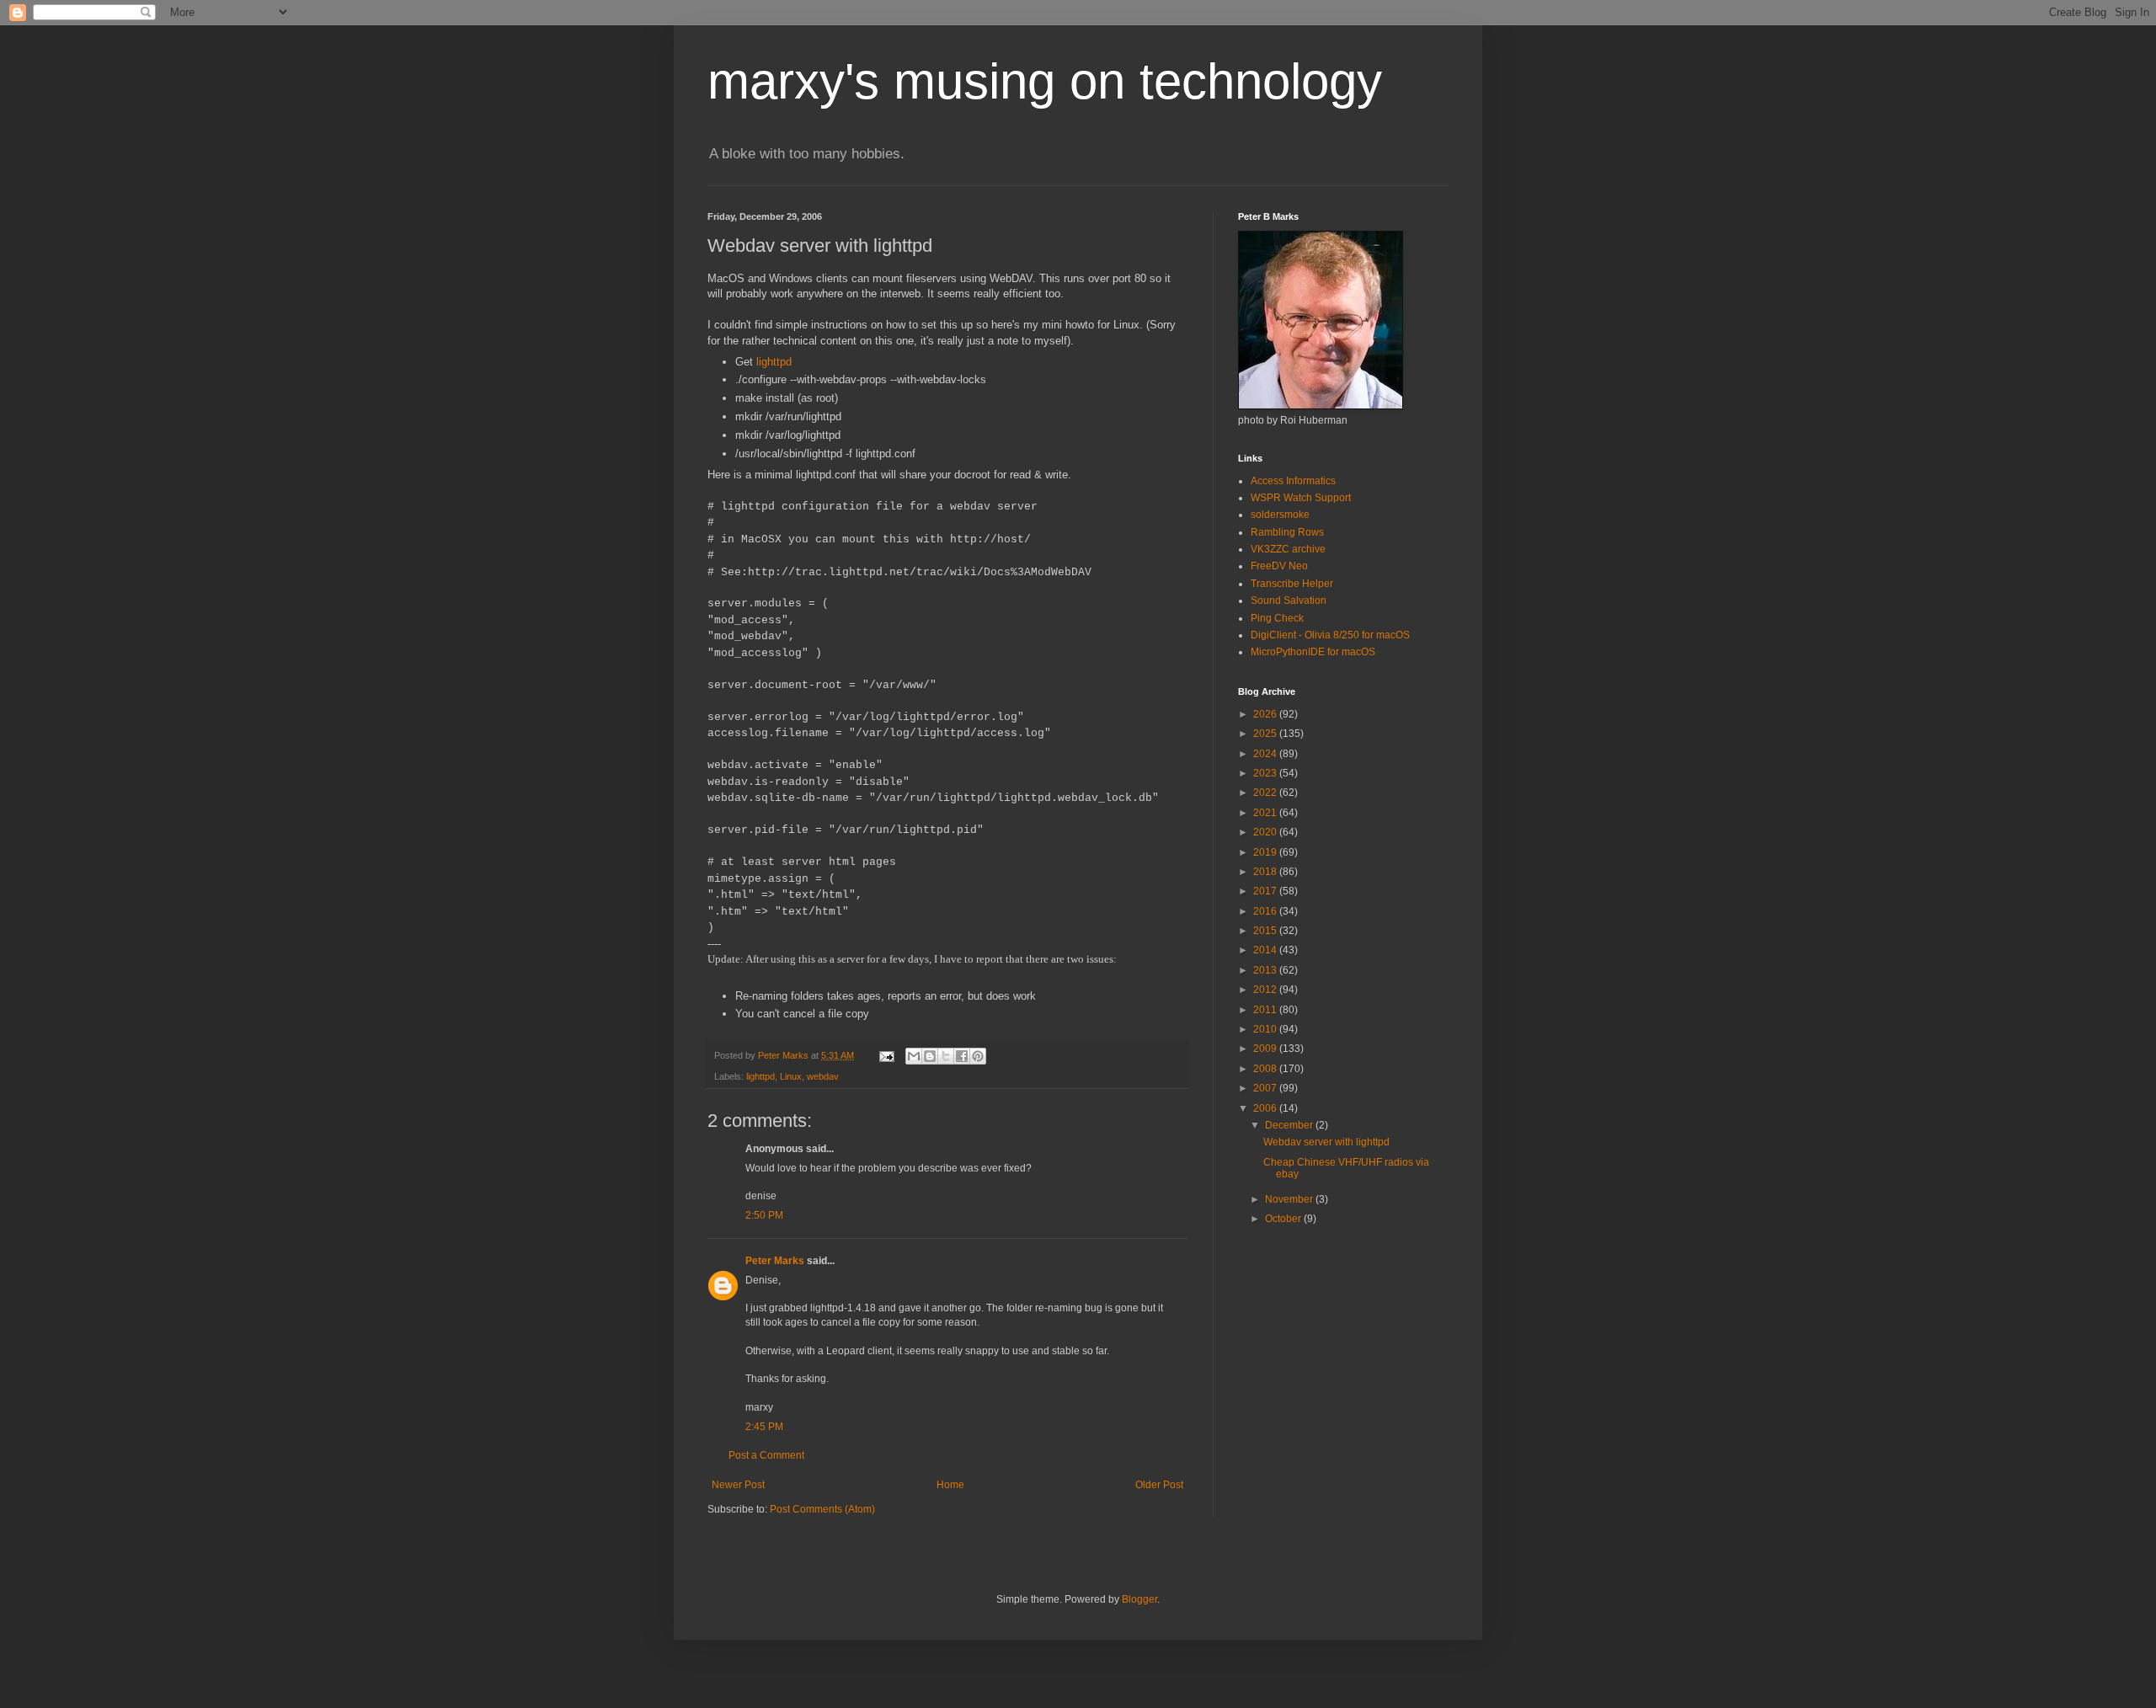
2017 (1266, 891)
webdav (823, 1076)
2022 (1266, 793)
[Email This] (914, 1056)
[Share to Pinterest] (978, 1056)
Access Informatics (1293, 481)
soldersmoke (1280, 515)
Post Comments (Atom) (822, 1509)
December (1290, 1125)
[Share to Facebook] (962, 1056)
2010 (1266, 1029)
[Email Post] (886, 1055)
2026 (1266, 714)
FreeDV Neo (1279, 566)
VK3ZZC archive (1288, 549)
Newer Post (738, 1485)
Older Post (1159, 1485)
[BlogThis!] (930, 1056)
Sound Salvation (1289, 600)
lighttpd (774, 362)
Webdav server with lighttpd (1326, 1142)
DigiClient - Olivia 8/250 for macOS (1330, 635)
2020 (1266, 832)
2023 (1266, 773)
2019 (1266, 852)
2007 (1266, 1088)
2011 (1266, 1010)
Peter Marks (775, 1261)
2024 (1266, 754)
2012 (1266, 990)
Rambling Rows (1287, 532)
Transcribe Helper (1292, 584)
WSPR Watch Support (1301, 498)
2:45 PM (764, 1427)
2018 (1266, 872)
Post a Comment (766, 1455)
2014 (1266, 950)
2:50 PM (764, 1215)
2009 (1266, 1049)
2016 (1266, 911)
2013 (1266, 970)
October (1284, 1219)
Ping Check (1277, 618)
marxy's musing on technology (1045, 81)
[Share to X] (946, 1056)
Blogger (1139, 1599)
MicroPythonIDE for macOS (1313, 652)
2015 (1266, 931)
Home (950, 1485)
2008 (1266, 1069)
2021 (1266, 813)
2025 (1266, 734)
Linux (791, 1076)
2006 (1266, 1108)
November (1290, 1199)
